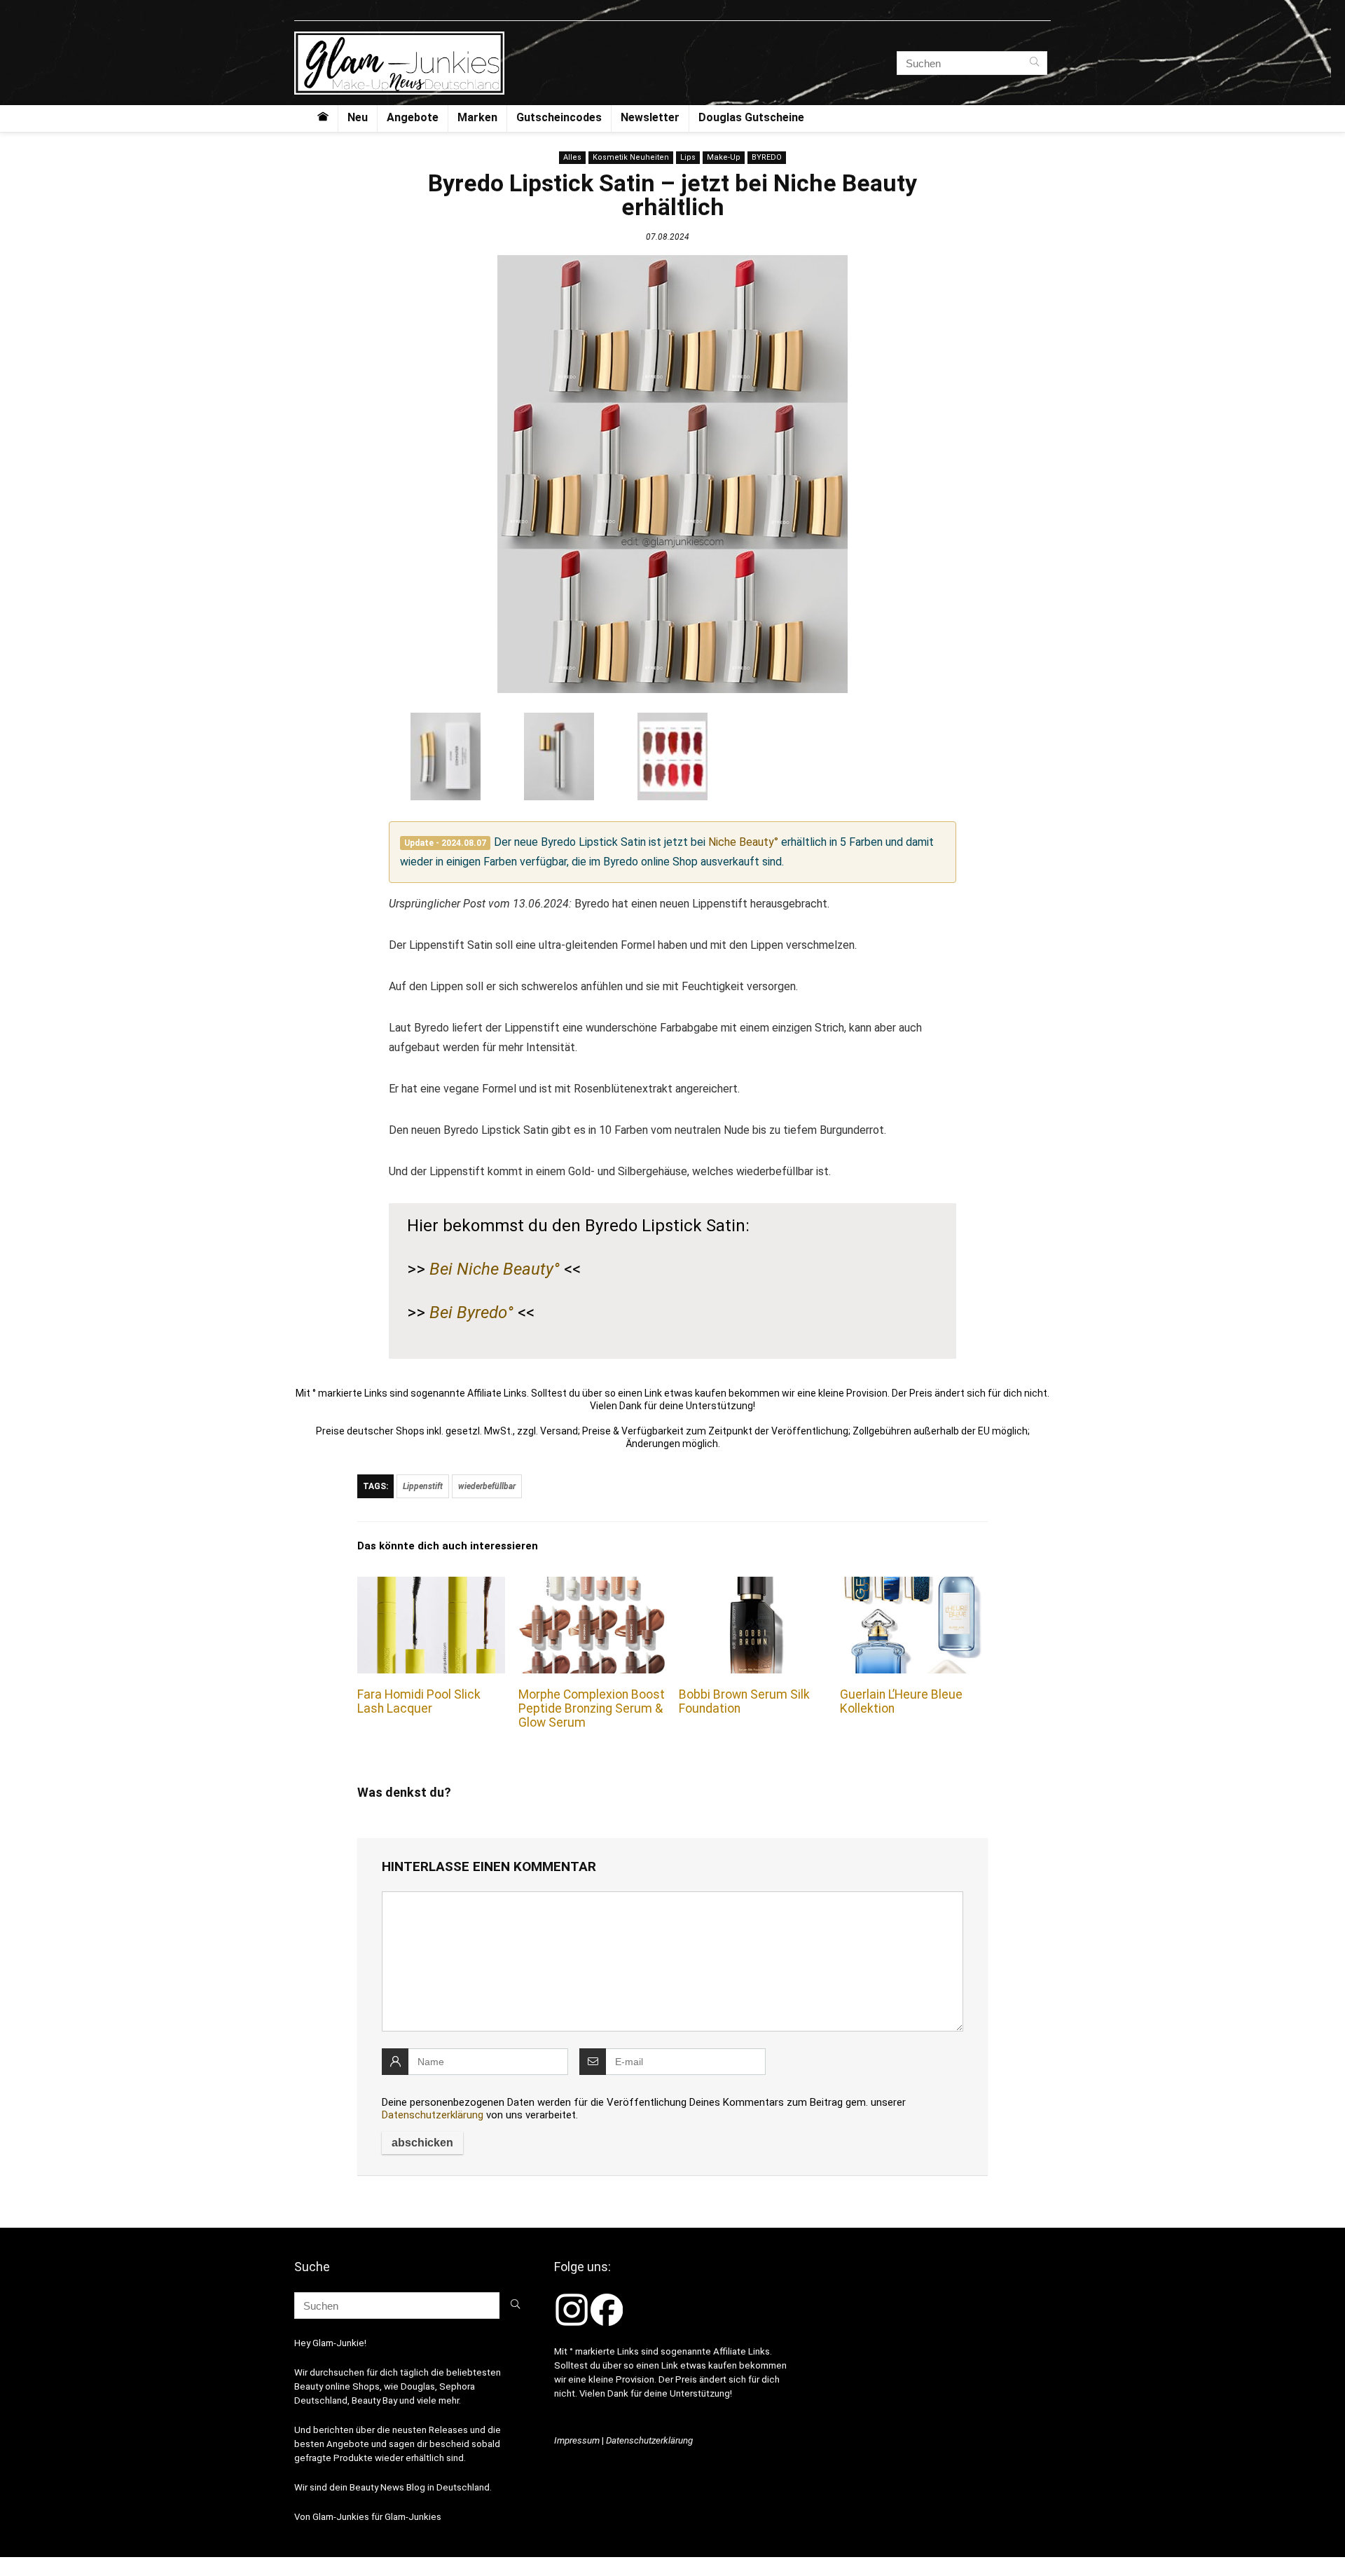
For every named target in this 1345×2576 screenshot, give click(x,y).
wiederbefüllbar (487, 1486)
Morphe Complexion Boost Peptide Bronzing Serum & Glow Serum (592, 1708)
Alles (572, 157)
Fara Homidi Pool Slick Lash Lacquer (419, 1701)
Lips (688, 157)
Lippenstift (423, 1486)
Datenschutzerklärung (433, 2115)
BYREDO (767, 157)
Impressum (577, 2440)
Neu (358, 117)
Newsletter (650, 117)
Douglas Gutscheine (751, 117)
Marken (477, 117)
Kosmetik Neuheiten (631, 157)
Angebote (413, 117)
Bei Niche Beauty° (495, 1269)
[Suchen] (1034, 63)
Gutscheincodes (559, 117)
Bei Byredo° (471, 1313)
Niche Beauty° (743, 842)
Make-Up (724, 157)
